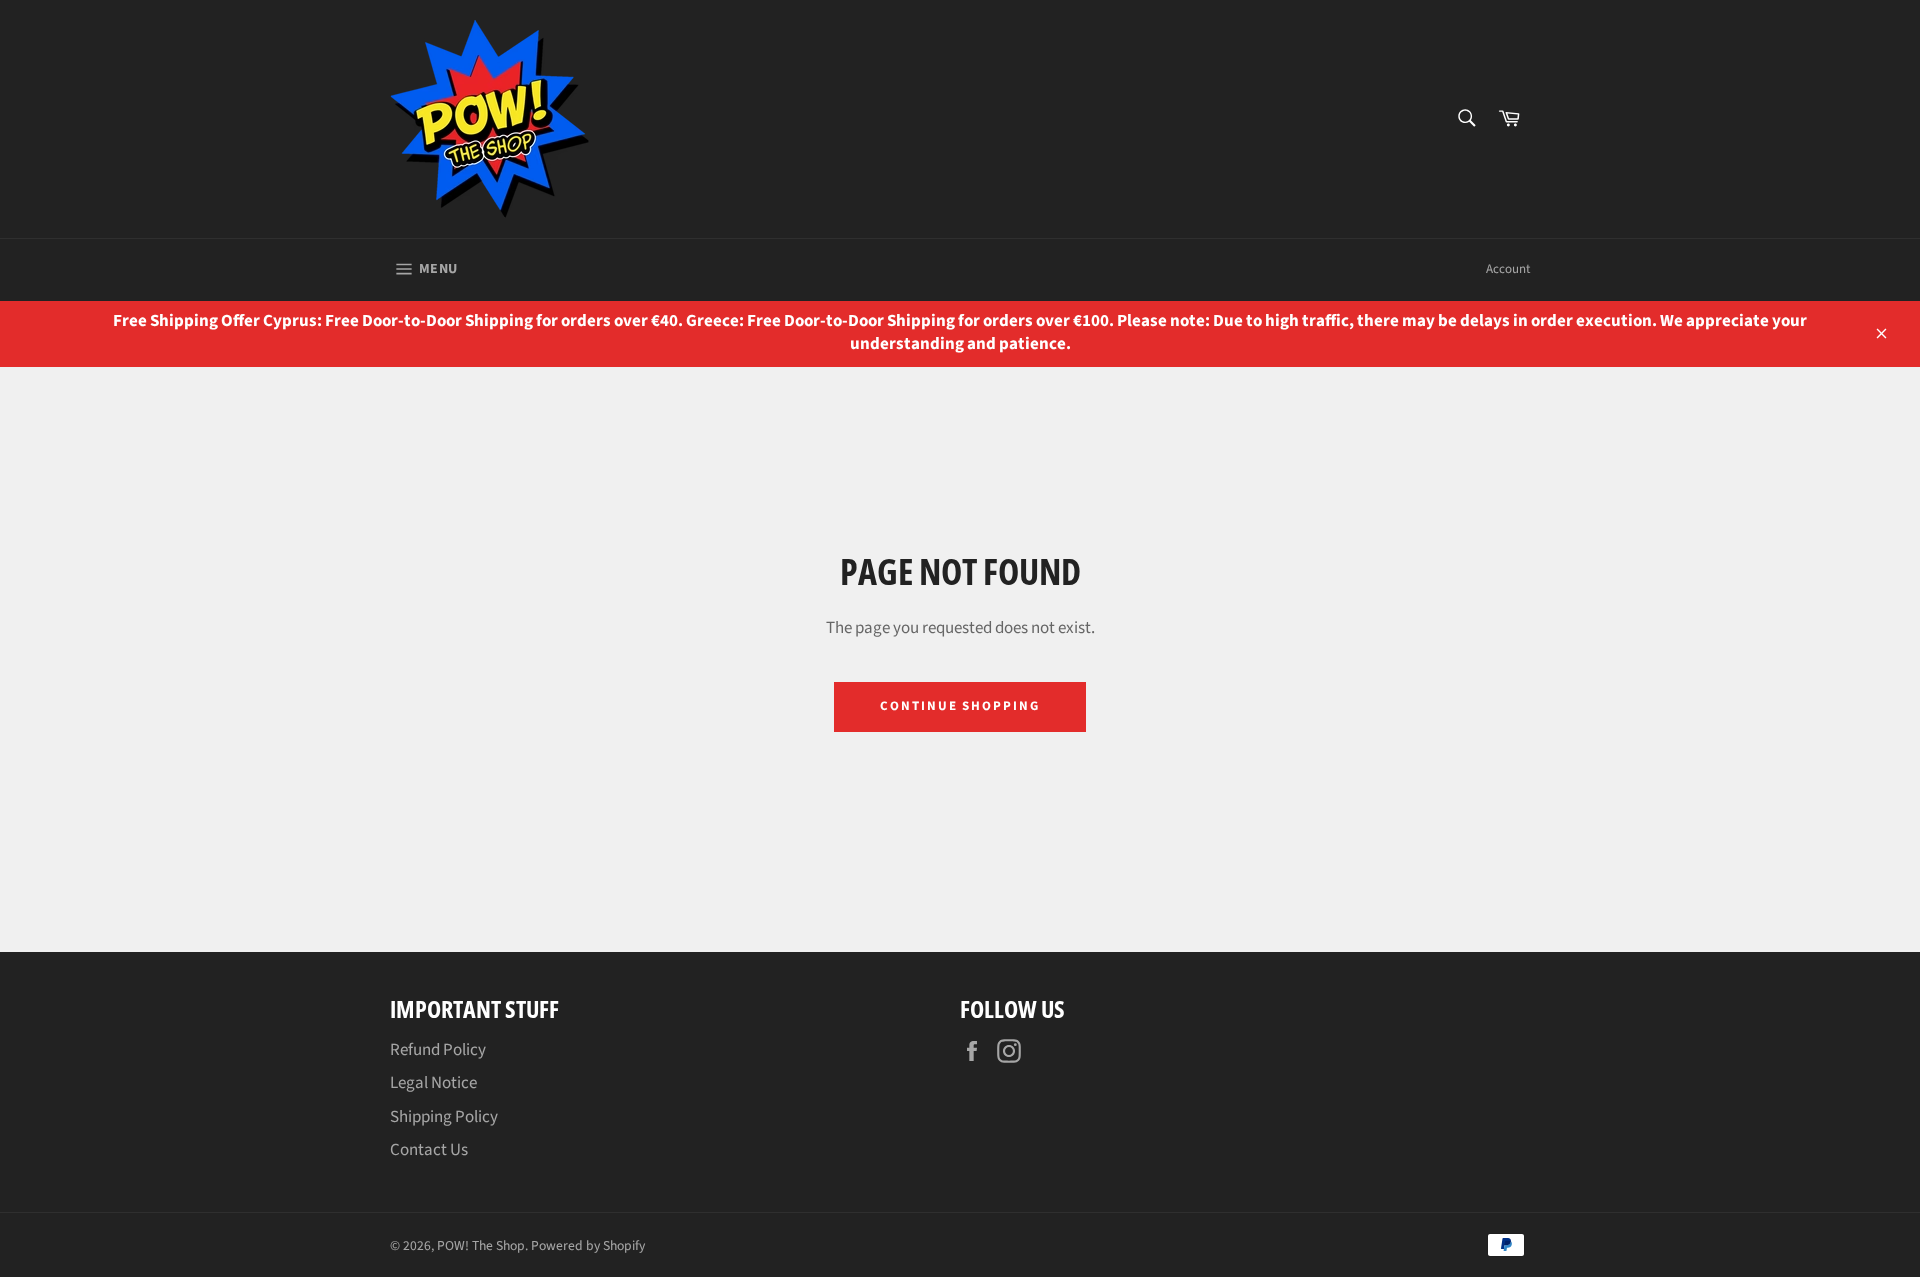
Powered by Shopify (588, 1245)
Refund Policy (438, 1050)
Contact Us (429, 1150)
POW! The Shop (481, 1245)
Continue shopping (960, 706)
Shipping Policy (444, 1117)
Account (1508, 269)
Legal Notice (433, 1083)
